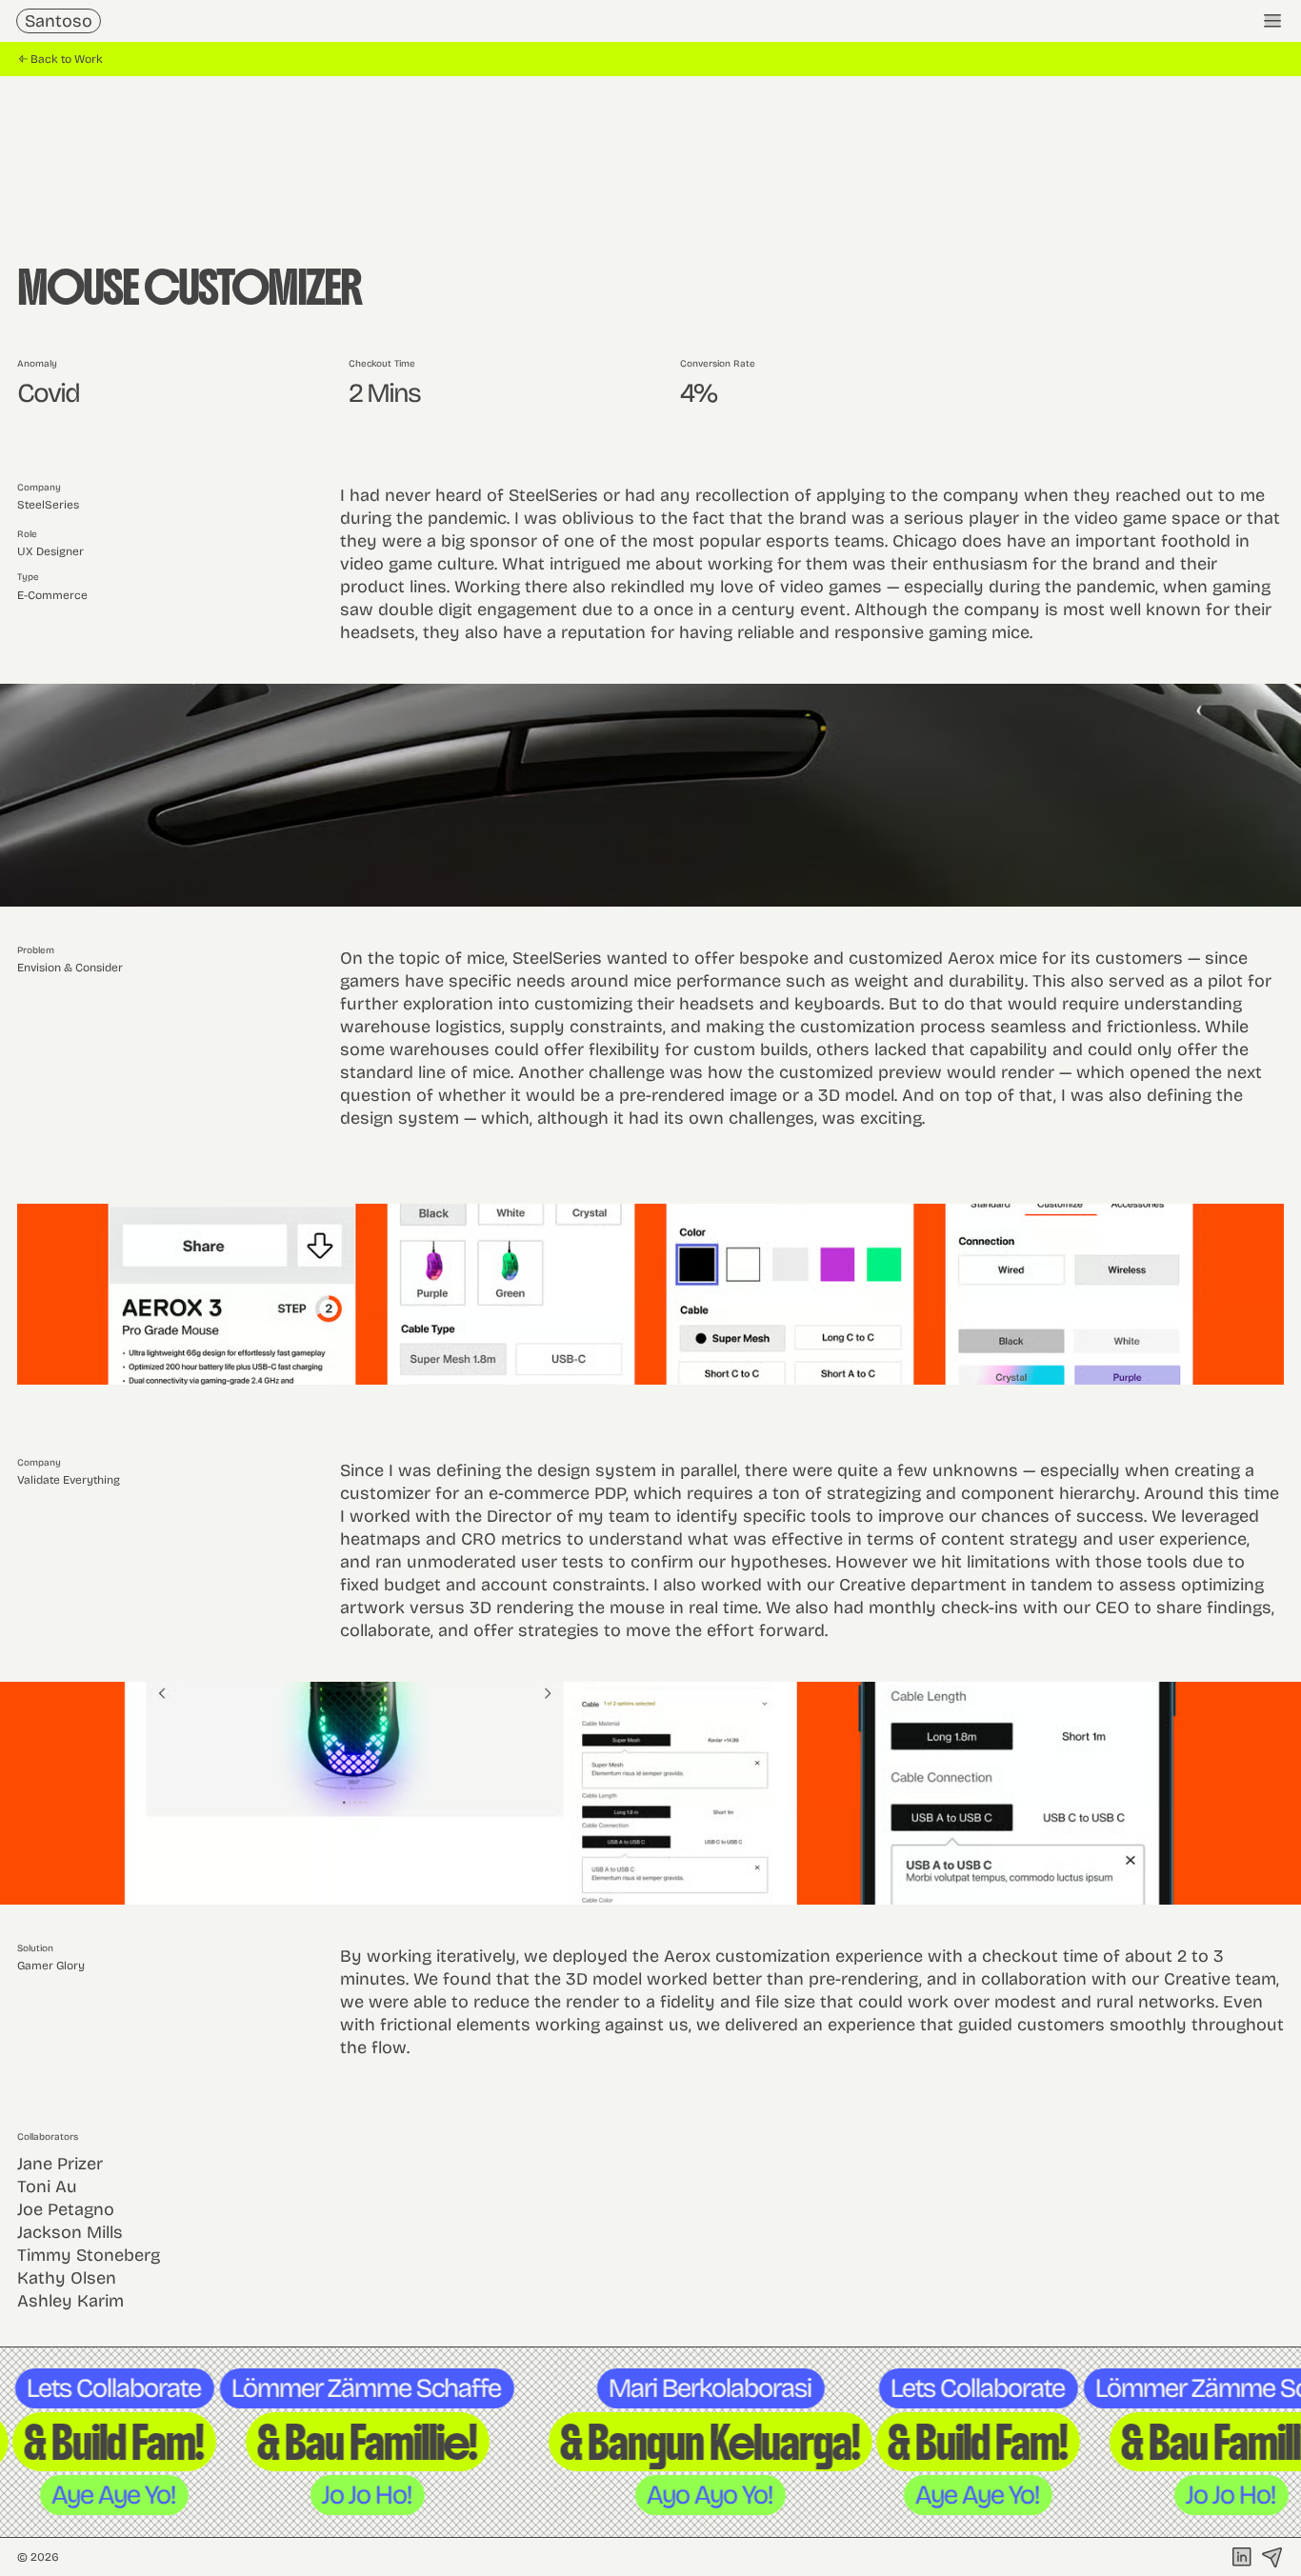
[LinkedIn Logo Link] (1242, 2557)
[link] (59, 21)
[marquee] (650, 2442)
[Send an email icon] (1272, 2557)
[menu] (1272, 21)
